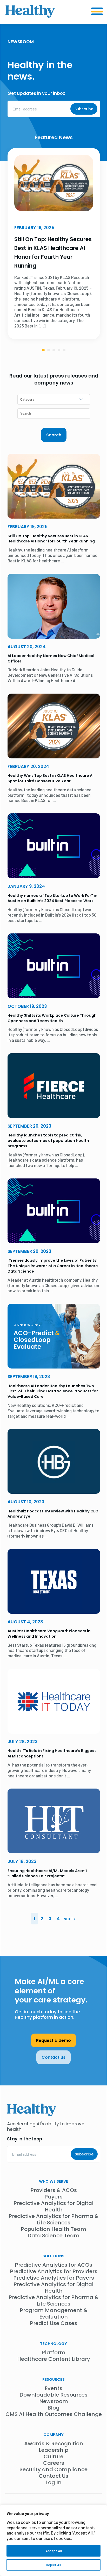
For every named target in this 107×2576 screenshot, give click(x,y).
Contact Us (53, 2476)
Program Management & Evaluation (54, 2313)
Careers (54, 2463)
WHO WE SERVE (53, 2181)
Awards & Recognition (54, 2444)
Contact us (53, 2057)
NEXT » (70, 1919)
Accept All (54, 2551)
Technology (53, 2344)
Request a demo (53, 2040)
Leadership (53, 2450)
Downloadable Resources (53, 2395)
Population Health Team (53, 2229)
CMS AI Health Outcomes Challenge (54, 2414)
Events (53, 2388)
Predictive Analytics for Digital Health (53, 2206)
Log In (53, 2482)
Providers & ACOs (54, 2190)
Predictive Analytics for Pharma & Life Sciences (54, 2219)
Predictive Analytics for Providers (54, 2271)
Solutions (53, 2256)
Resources (53, 2379)
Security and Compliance (53, 2469)
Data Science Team (53, 2236)
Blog (53, 2408)
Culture (53, 2456)
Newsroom (54, 2401)
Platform (53, 2352)
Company (53, 2435)
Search (54, 435)
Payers (53, 2197)
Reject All (53, 2565)
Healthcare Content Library (54, 2359)
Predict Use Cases (53, 2323)
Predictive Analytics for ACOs (53, 2265)
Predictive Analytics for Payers (54, 2278)
